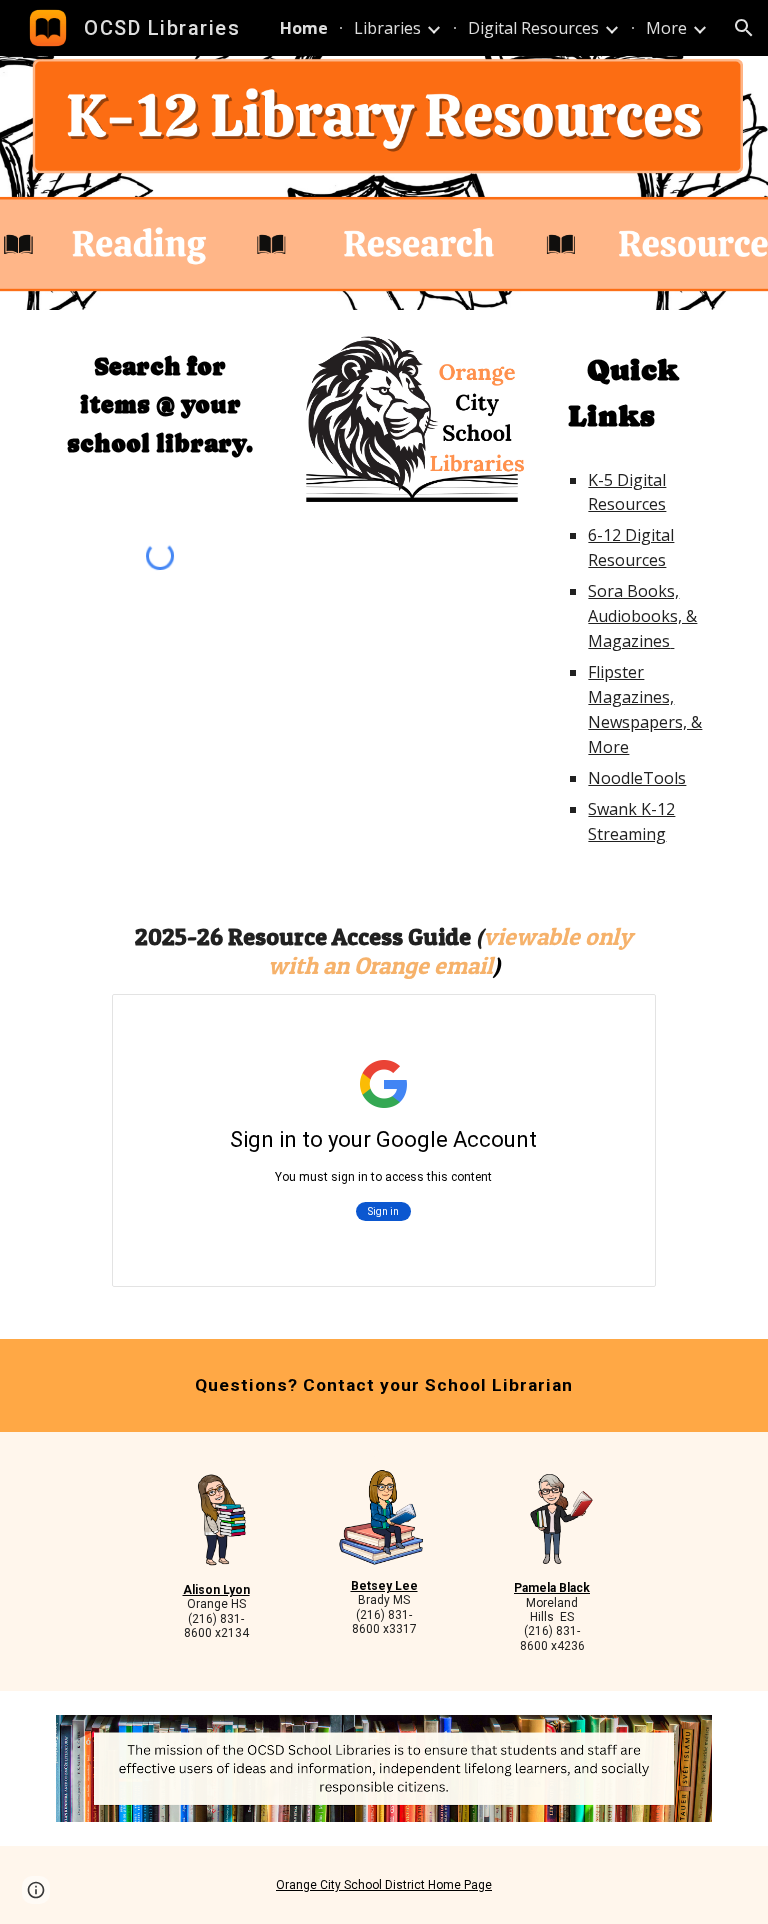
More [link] (666, 28)
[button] (744, 28)
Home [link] (304, 28)
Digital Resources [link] (533, 28)
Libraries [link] (387, 28)
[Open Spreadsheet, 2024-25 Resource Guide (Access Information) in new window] (618, 1020)
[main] (159, 405)
